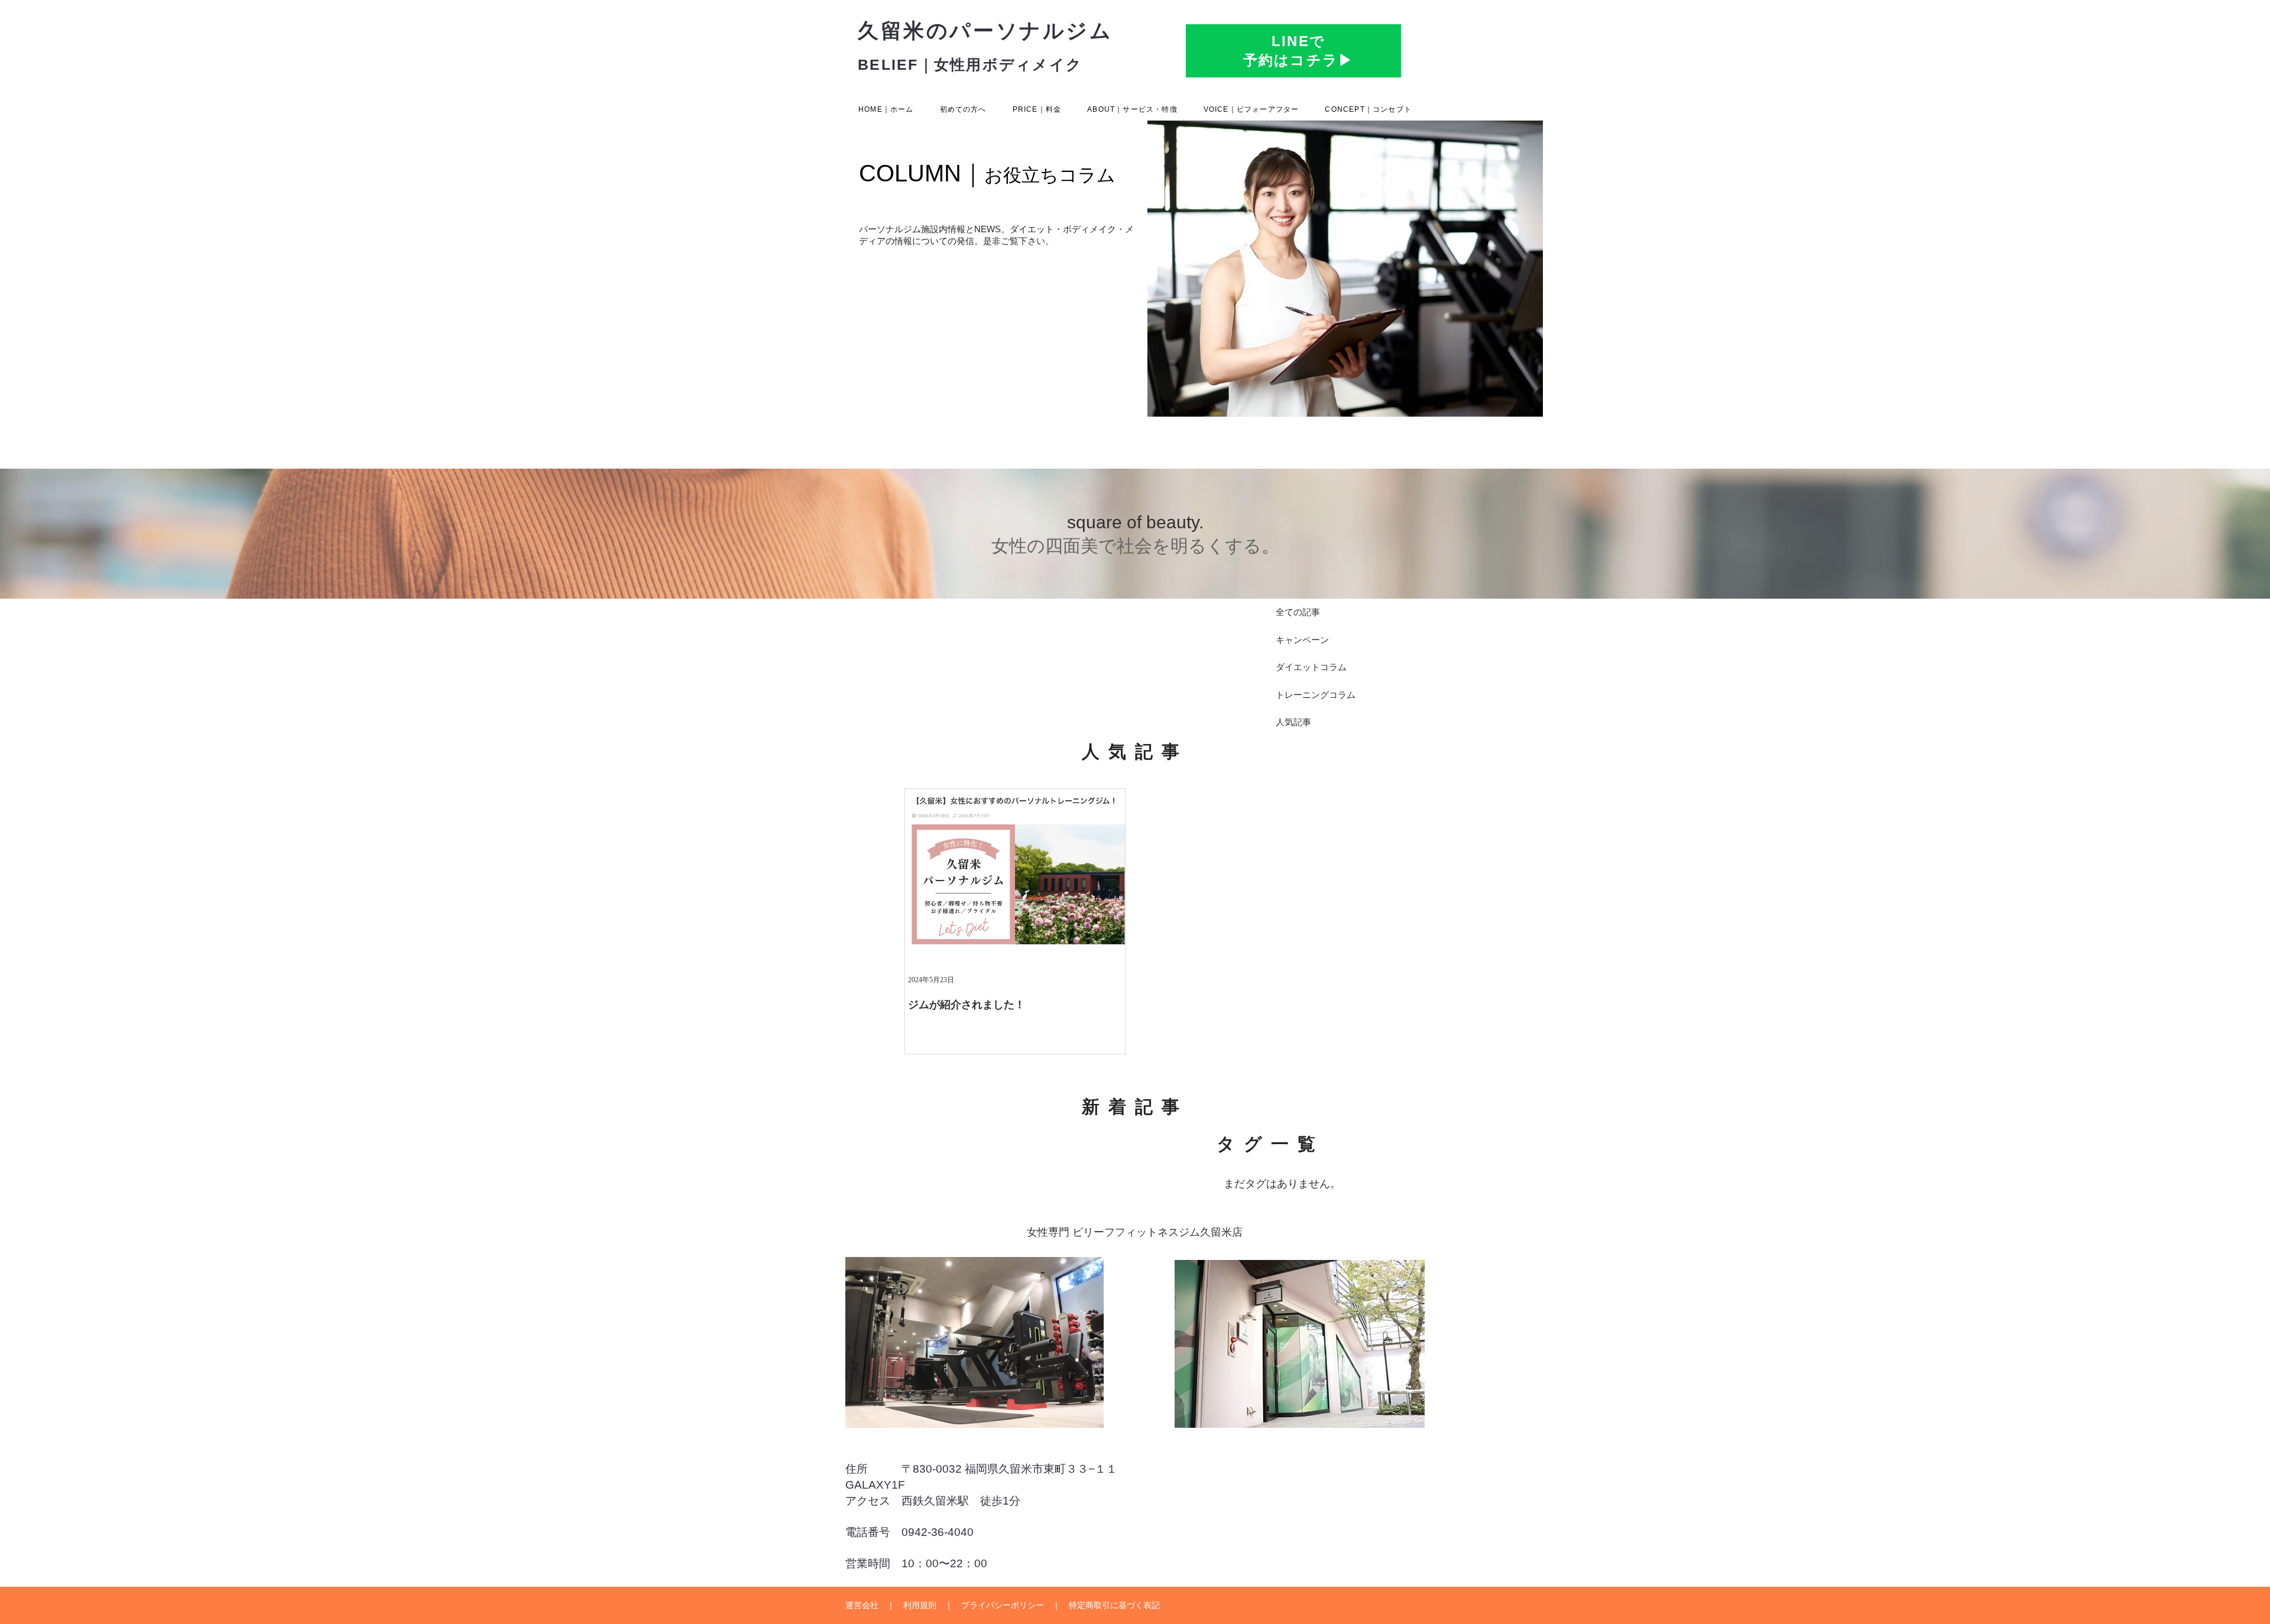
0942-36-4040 (938, 1532)
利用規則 (920, 1605)
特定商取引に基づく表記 (1114, 1605)
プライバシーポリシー (1003, 1605)
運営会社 (862, 1605)
